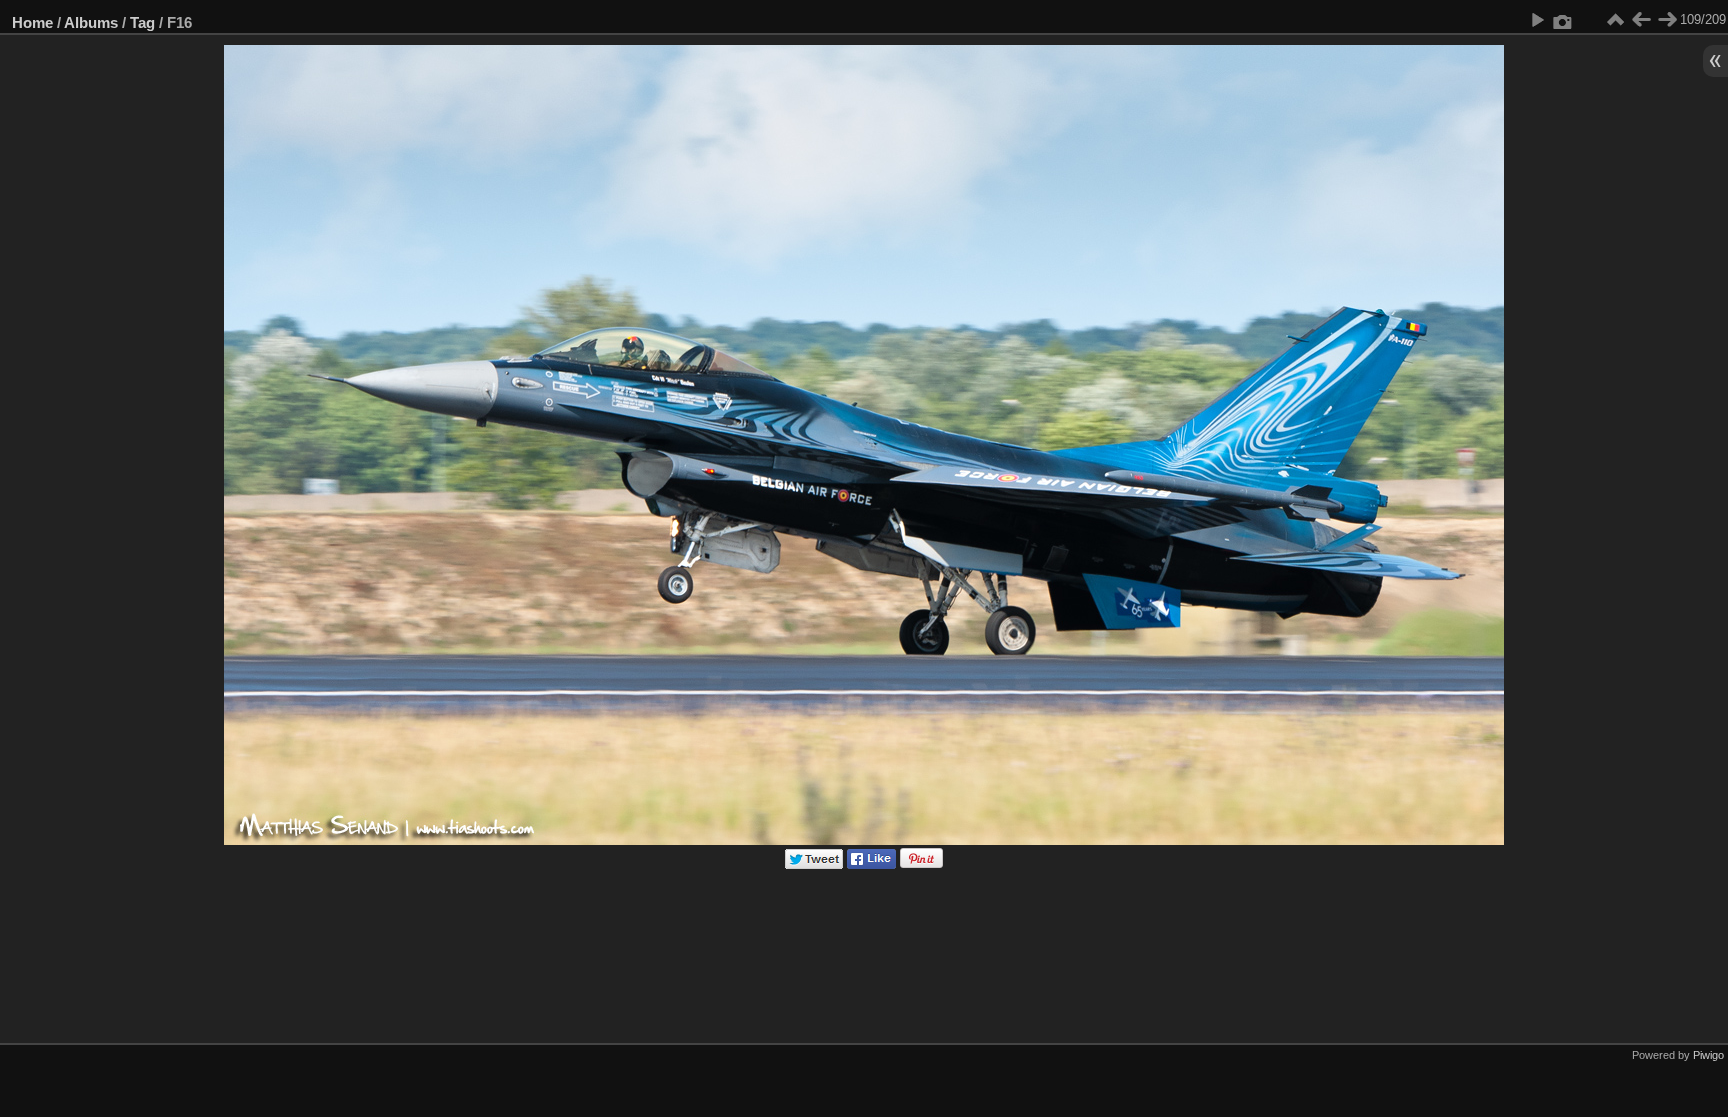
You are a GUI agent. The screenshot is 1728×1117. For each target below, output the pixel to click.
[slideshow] (1537, 20)
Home (32, 22)
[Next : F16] (1667, 20)
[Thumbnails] (1615, 20)
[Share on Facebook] (871, 864)
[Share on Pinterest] (921, 864)
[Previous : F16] (1641, 20)
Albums (91, 22)
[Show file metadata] (1563, 20)
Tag (142, 22)
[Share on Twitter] (814, 864)
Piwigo (1708, 1055)
